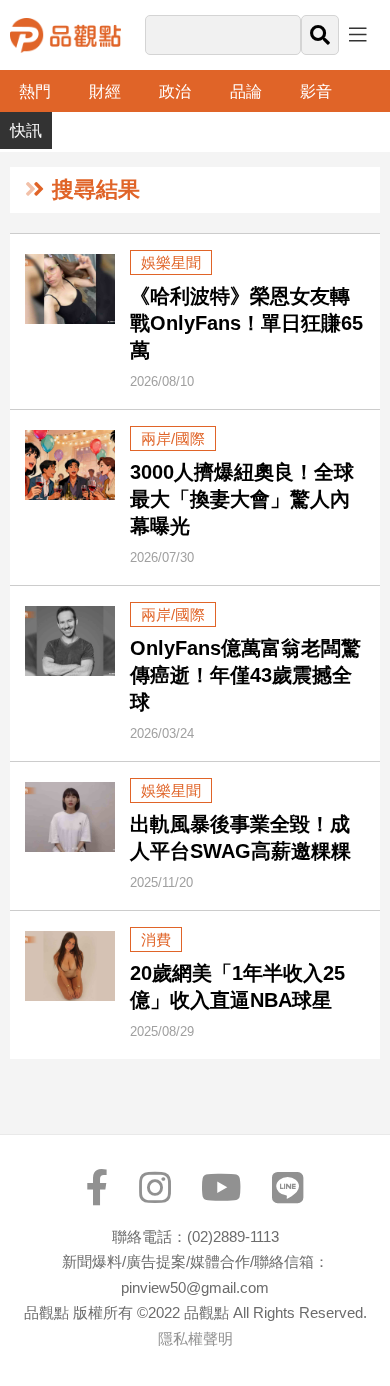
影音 (316, 91)
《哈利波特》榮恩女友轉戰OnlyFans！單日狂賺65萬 (246, 323)
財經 (105, 91)
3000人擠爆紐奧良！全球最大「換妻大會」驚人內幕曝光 (242, 499)
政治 (175, 91)
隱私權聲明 (195, 1338)
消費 (156, 939)
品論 (246, 91)
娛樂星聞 (171, 262)
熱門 (35, 91)
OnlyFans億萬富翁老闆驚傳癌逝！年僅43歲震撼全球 (245, 675)
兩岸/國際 (173, 438)
